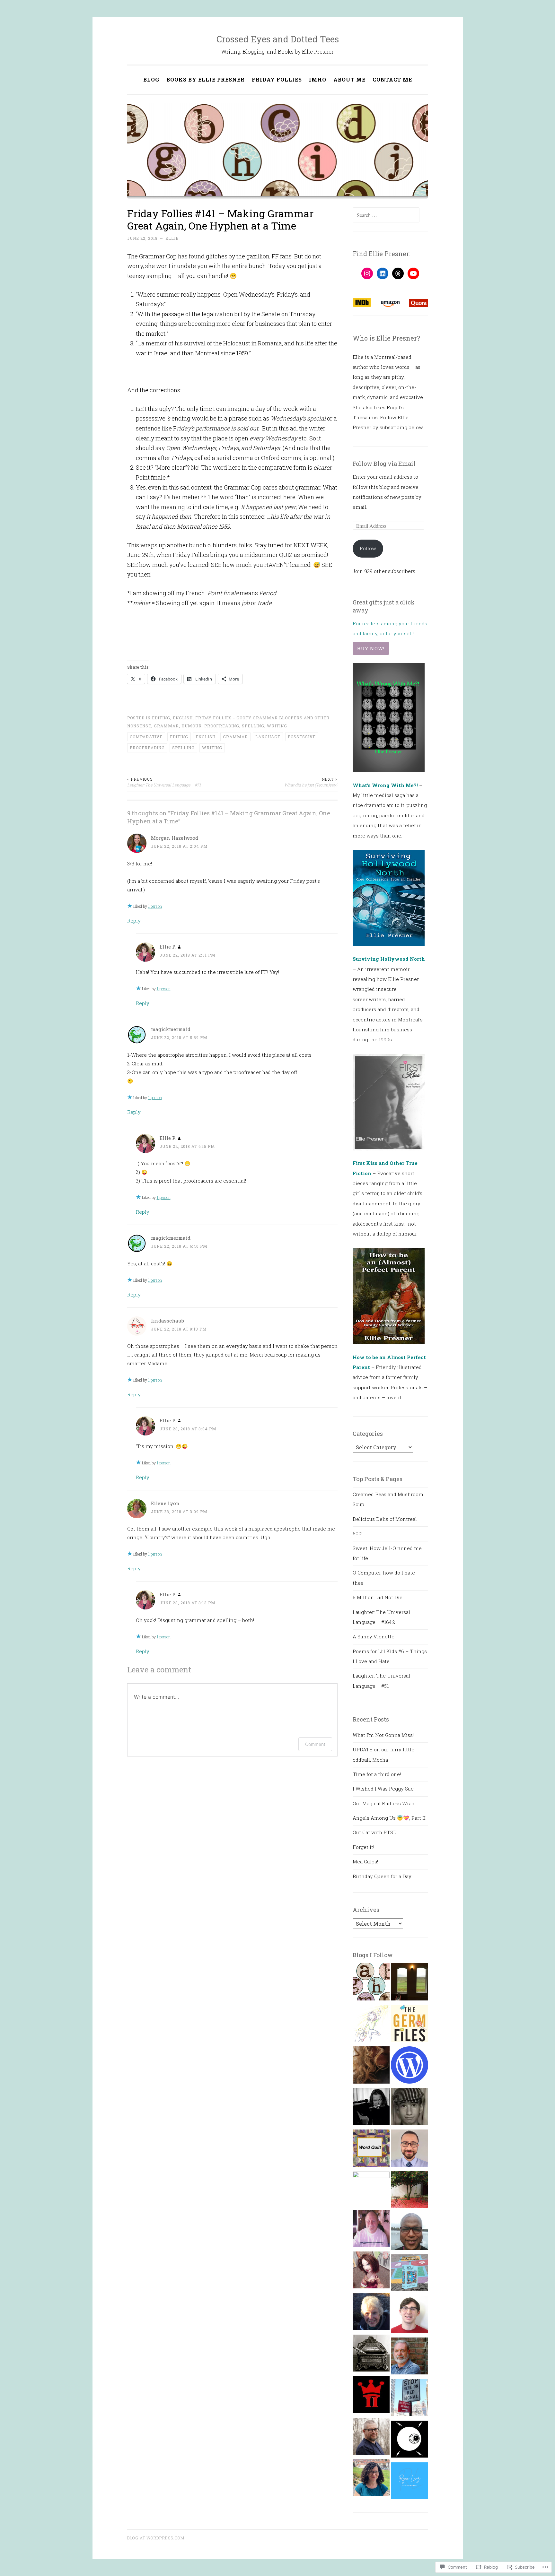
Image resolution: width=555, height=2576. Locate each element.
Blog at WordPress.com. (156, 2538)
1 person (155, 906)
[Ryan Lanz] (409, 2483)
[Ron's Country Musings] (371, 2230)
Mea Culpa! (365, 1861)
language (268, 737)
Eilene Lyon (165, 1503)
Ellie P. (168, 947)
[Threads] (398, 273)
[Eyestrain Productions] (409, 2441)
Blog (151, 79)
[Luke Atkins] (409, 2316)
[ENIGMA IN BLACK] (409, 2233)
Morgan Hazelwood (175, 838)
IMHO (318, 79)
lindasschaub (167, 1321)
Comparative (146, 737)
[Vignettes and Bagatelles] (371, 2108)
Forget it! (363, 1847)
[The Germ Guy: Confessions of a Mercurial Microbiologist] (409, 2025)
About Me (349, 79)
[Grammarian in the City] (409, 2399)
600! (357, 1533)
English (183, 718)
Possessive (302, 737)
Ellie (172, 238)
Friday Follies (277, 79)
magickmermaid (171, 1029)
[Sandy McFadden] (371, 2438)
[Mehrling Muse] (371, 2313)
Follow (368, 548)
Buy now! (371, 648)
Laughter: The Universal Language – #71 (164, 782)
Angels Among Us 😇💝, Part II (389, 1818)
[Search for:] (386, 215)
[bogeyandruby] (371, 2067)
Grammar (166, 726)
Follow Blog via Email (384, 464)
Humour (192, 726)
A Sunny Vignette (374, 1636)
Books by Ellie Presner (206, 79)
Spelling (253, 726)
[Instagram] (367, 273)
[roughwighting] (371, 2025)
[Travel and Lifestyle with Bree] (409, 2191)
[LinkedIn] (383, 273)
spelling (183, 748)
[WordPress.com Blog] (409, 2067)
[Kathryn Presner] (371, 2479)
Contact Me (392, 79)
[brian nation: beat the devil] (409, 2108)
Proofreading (222, 726)
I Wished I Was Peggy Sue (383, 1789)
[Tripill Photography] (371, 2396)
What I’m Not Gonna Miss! (383, 1735)
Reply (134, 921)
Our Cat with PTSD (375, 1832)
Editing (161, 718)
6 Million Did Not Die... (379, 1597)
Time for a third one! (377, 1774)
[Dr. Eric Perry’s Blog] (409, 2150)
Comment (315, 1744)
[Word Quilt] (371, 2150)
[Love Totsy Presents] (371, 2272)
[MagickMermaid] (371, 2190)
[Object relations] (371, 2355)
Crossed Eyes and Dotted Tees (278, 39)
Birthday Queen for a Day (382, 1876)
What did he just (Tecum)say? (311, 782)
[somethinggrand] (409, 1983)
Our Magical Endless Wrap (383, 1803)
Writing (277, 726)
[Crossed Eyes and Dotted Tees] (371, 1983)
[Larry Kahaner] (409, 2358)
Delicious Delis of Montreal (385, 1519)
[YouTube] (413, 273)
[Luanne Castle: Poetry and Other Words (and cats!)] (409, 2275)
